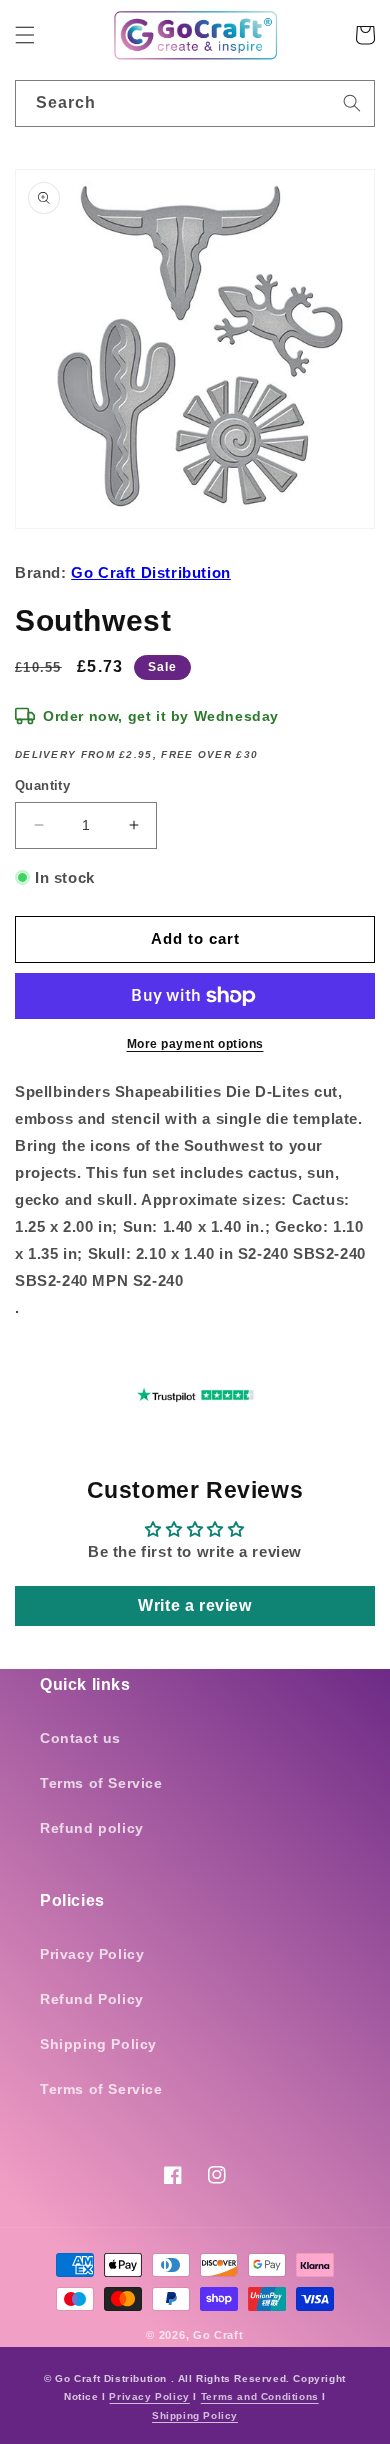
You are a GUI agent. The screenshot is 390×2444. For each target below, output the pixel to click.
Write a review (194, 1605)
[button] (25, 35)
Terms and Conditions (260, 2396)
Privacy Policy (92, 1954)
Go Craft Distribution (151, 572)
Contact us (80, 1738)
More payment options (195, 1044)
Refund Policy (92, 1999)
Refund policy (92, 1828)
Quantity (42, 785)
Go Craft (218, 2335)
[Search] (352, 103)
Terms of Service (101, 1783)
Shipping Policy (98, 2044)
